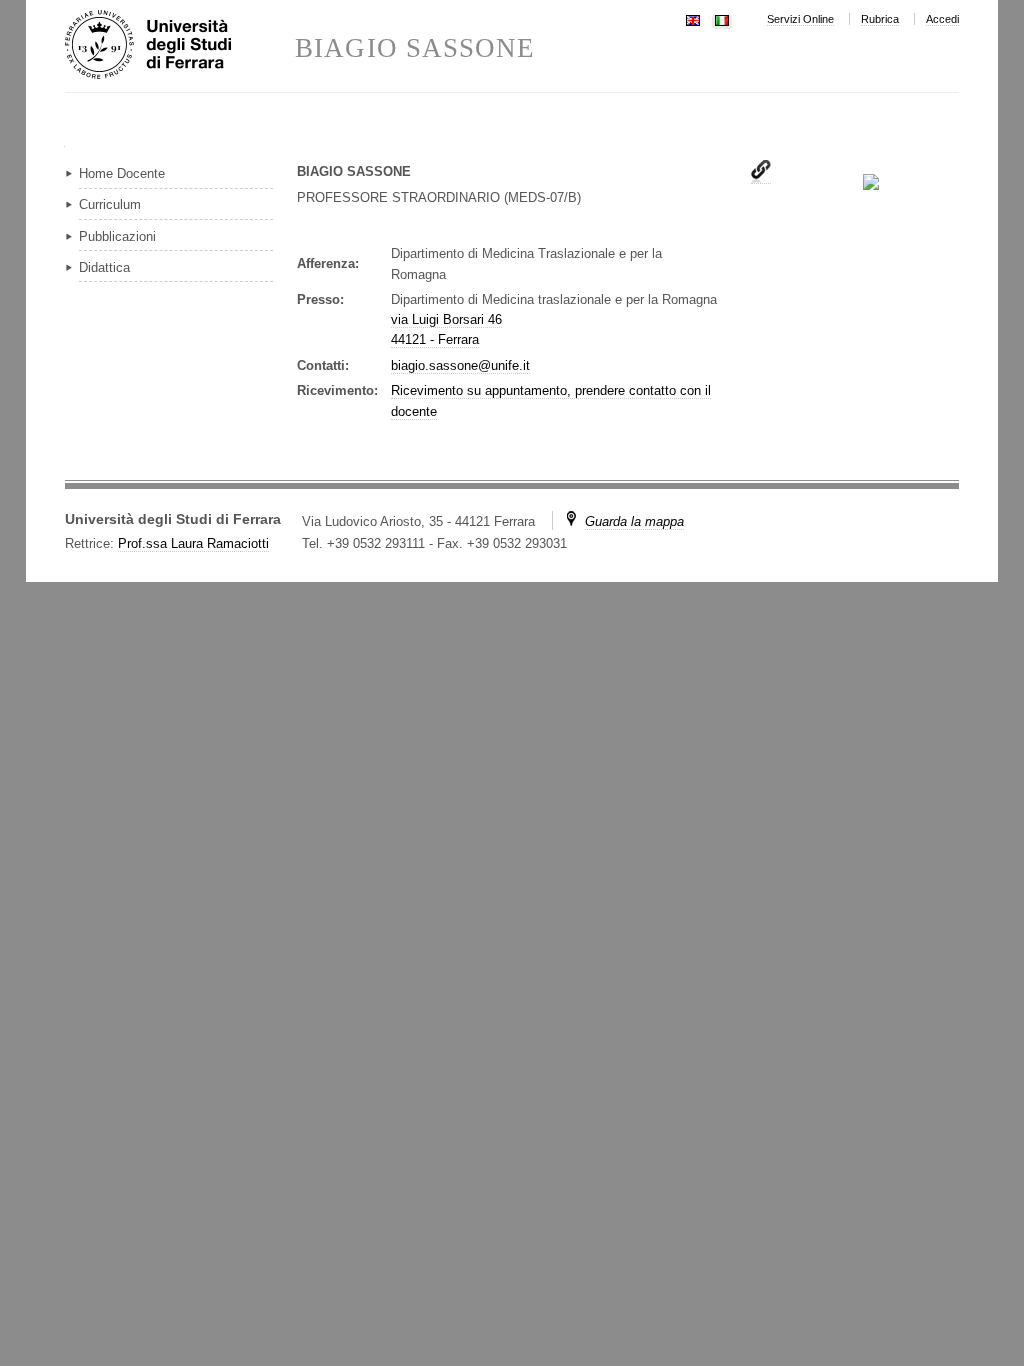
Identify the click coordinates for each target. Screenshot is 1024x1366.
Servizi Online (800, 19)
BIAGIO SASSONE (415, 48)
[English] (693, 18)
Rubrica (880, 19)
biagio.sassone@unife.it (460, 365)
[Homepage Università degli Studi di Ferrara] (180, 46)
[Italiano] (722, 18)
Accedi (942, 19)
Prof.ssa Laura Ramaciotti (193, 543)
